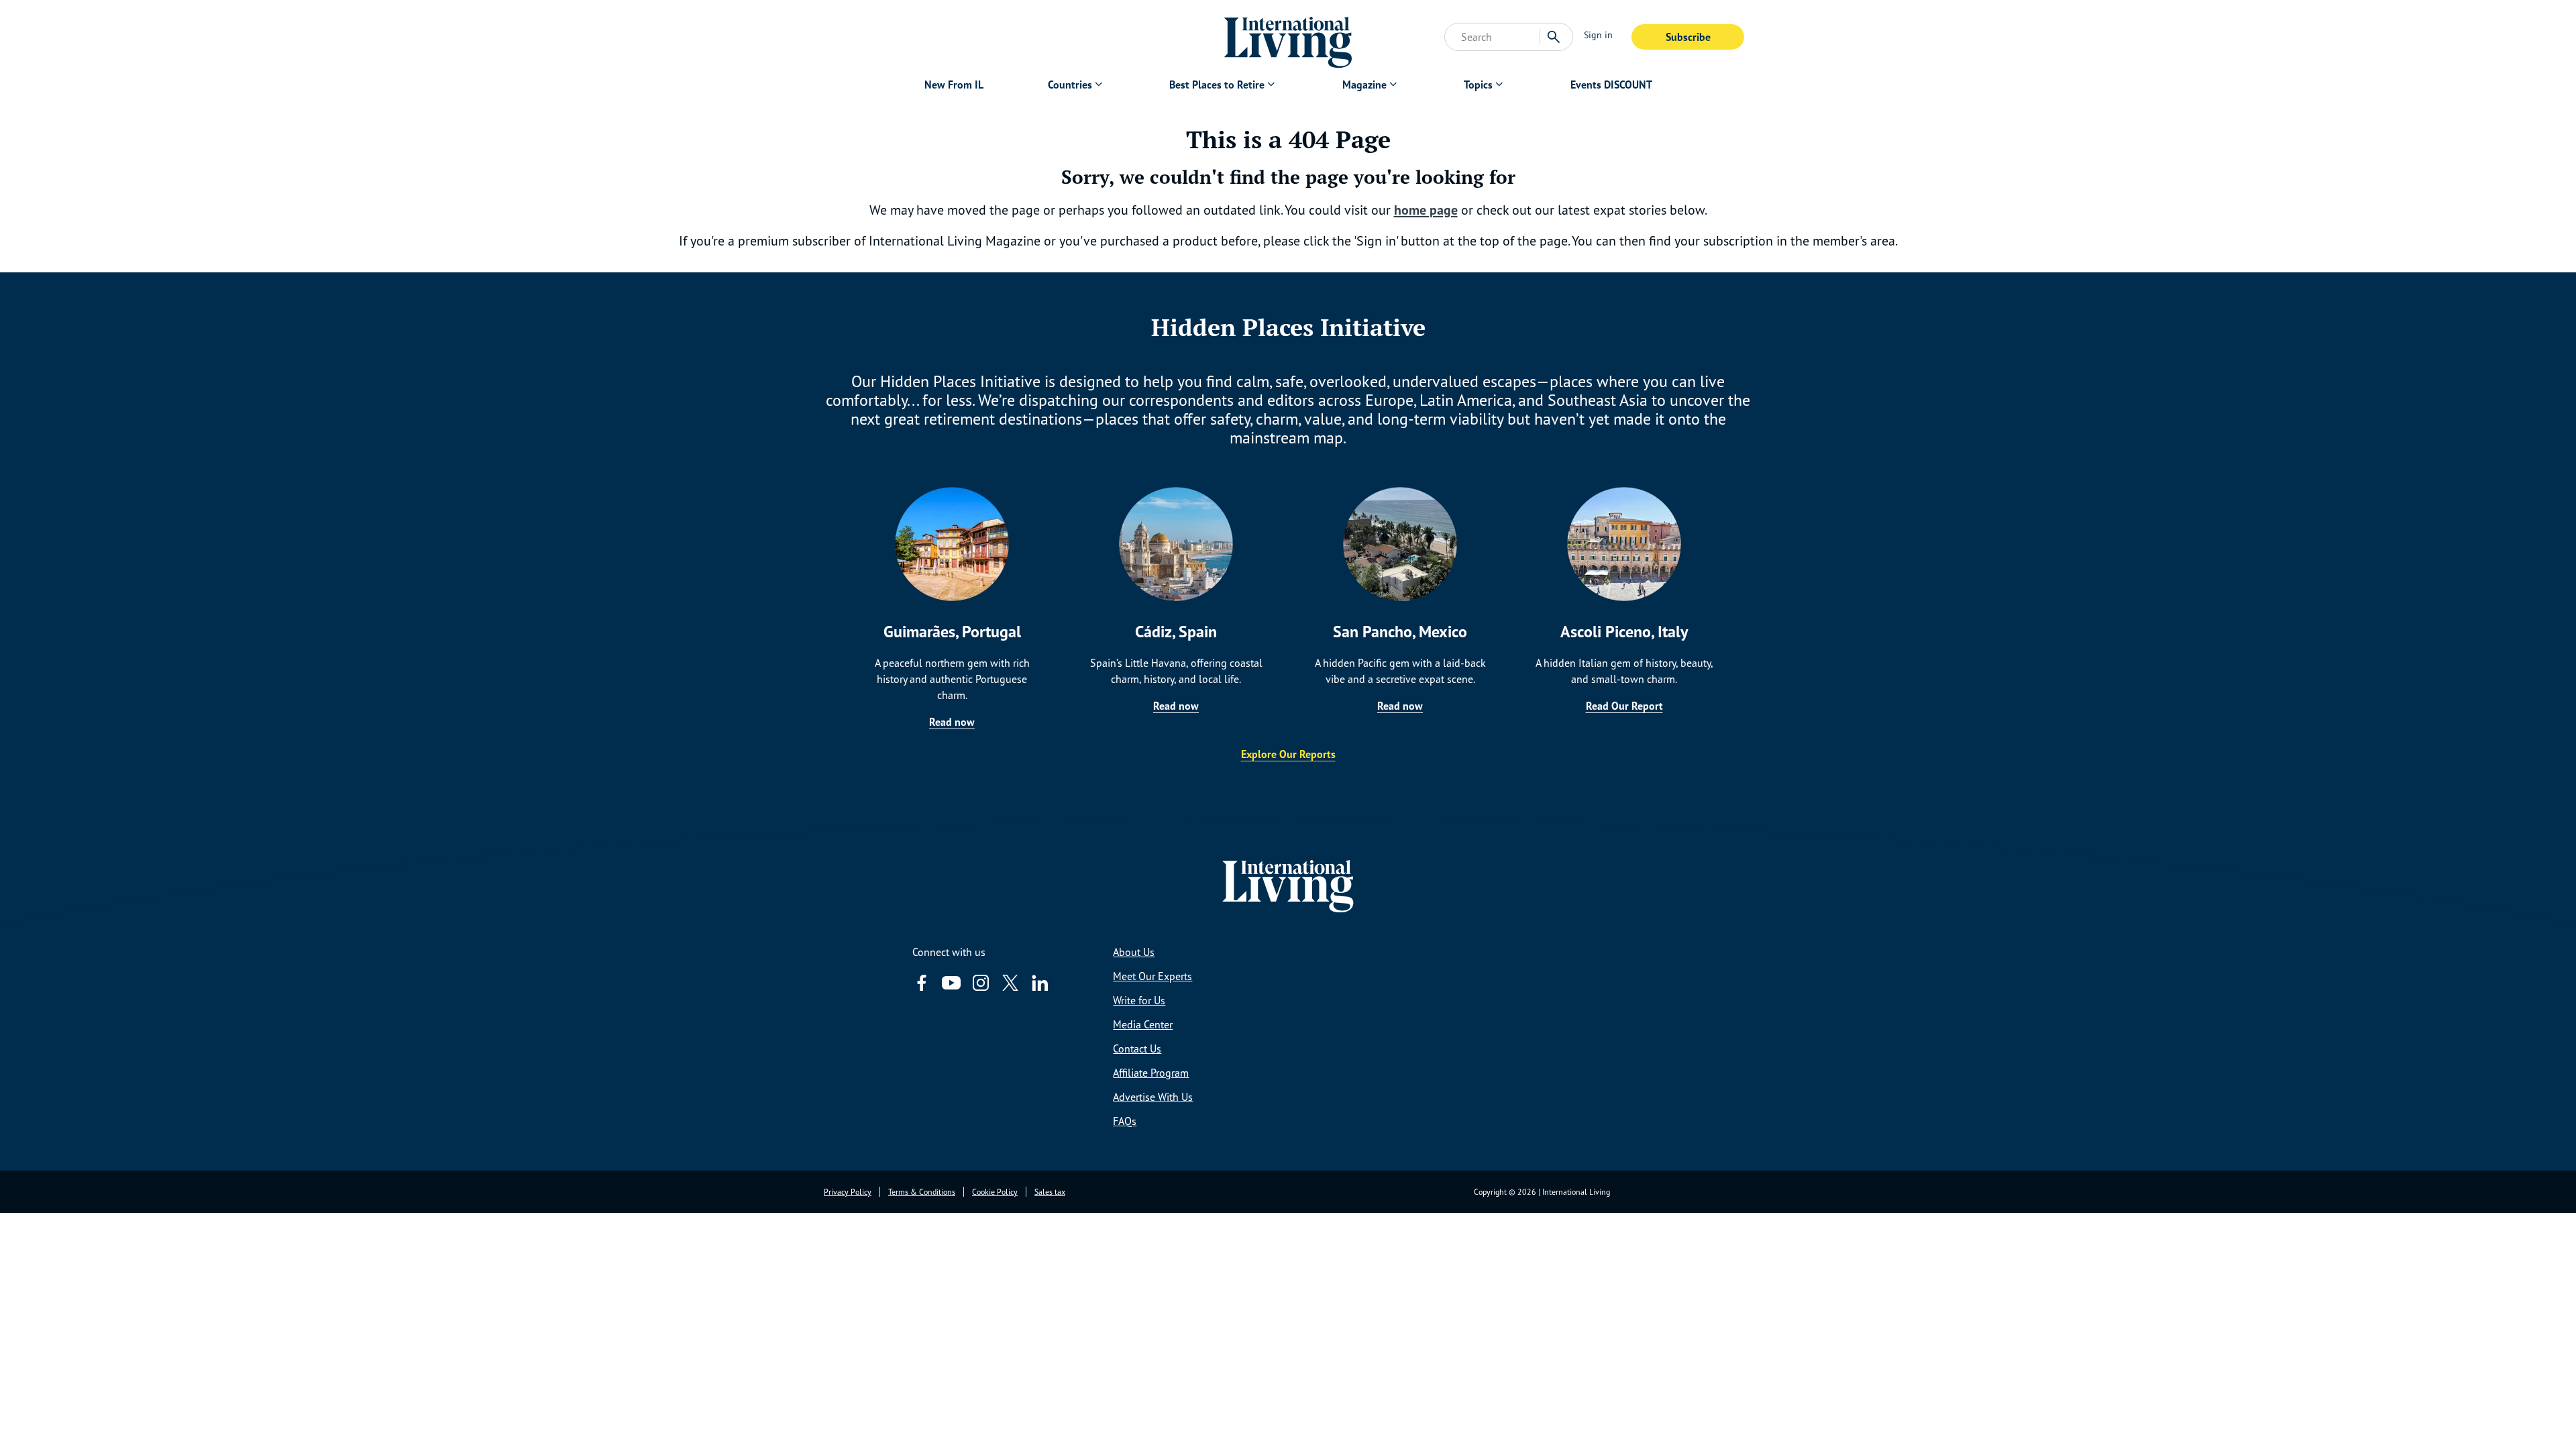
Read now (952, 722)
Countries (1070, 85)
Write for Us (1139, 1000)
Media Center (1143, 1024)
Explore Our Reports (1288, 754)
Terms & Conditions (922, 1192)
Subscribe (1688, 37)
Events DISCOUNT (1611, 85)
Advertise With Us (1153, 1097)
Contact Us (1137, 1049)
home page (1426, 210)
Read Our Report (1624, 706)
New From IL (954, 85)
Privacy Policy (848, 1192)
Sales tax (1050, 1192)
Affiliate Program (1151, 1073)
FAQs (1125, 1121)
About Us (1134, 952)
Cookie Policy (995, 1192)
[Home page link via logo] (1288, 37)
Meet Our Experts (1152, 976)
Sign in (1598, 35)
